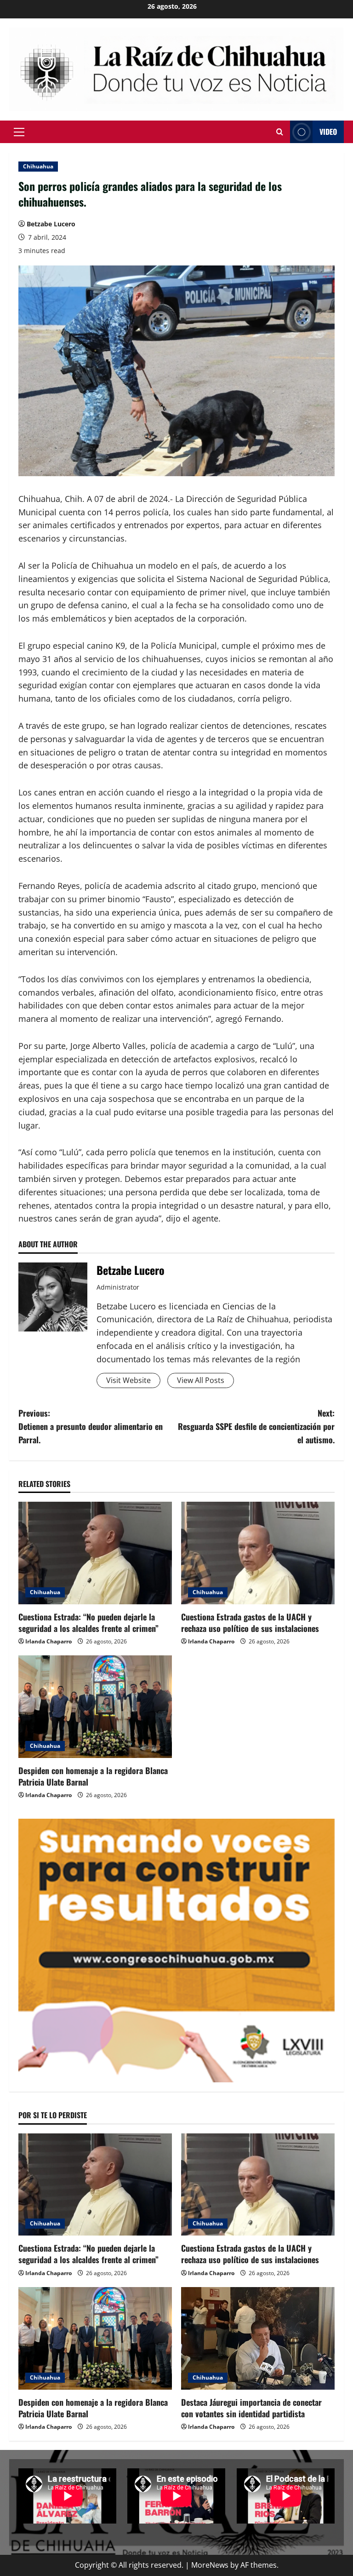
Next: (256, 1426)
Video (328, 132)
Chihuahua (38, 166)
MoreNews (210, 2565)
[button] (19, 132)
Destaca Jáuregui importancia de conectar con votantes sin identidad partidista (251, 2408)
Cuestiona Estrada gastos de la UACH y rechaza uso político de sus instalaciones (250, 1622)
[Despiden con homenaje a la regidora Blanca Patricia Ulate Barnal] (95, 1707)
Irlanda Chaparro (48, 1641)
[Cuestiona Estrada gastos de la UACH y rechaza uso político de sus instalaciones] (258, 1553)
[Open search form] (280, 132)
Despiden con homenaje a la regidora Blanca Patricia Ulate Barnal (93, 1776)
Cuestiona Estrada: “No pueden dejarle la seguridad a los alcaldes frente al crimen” (88, 1622)
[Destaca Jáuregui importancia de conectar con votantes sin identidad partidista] (258, 2338)
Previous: (91, 1426)
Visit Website (128, 1380)
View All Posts (201, 1380)
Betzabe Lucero (51, 224)
